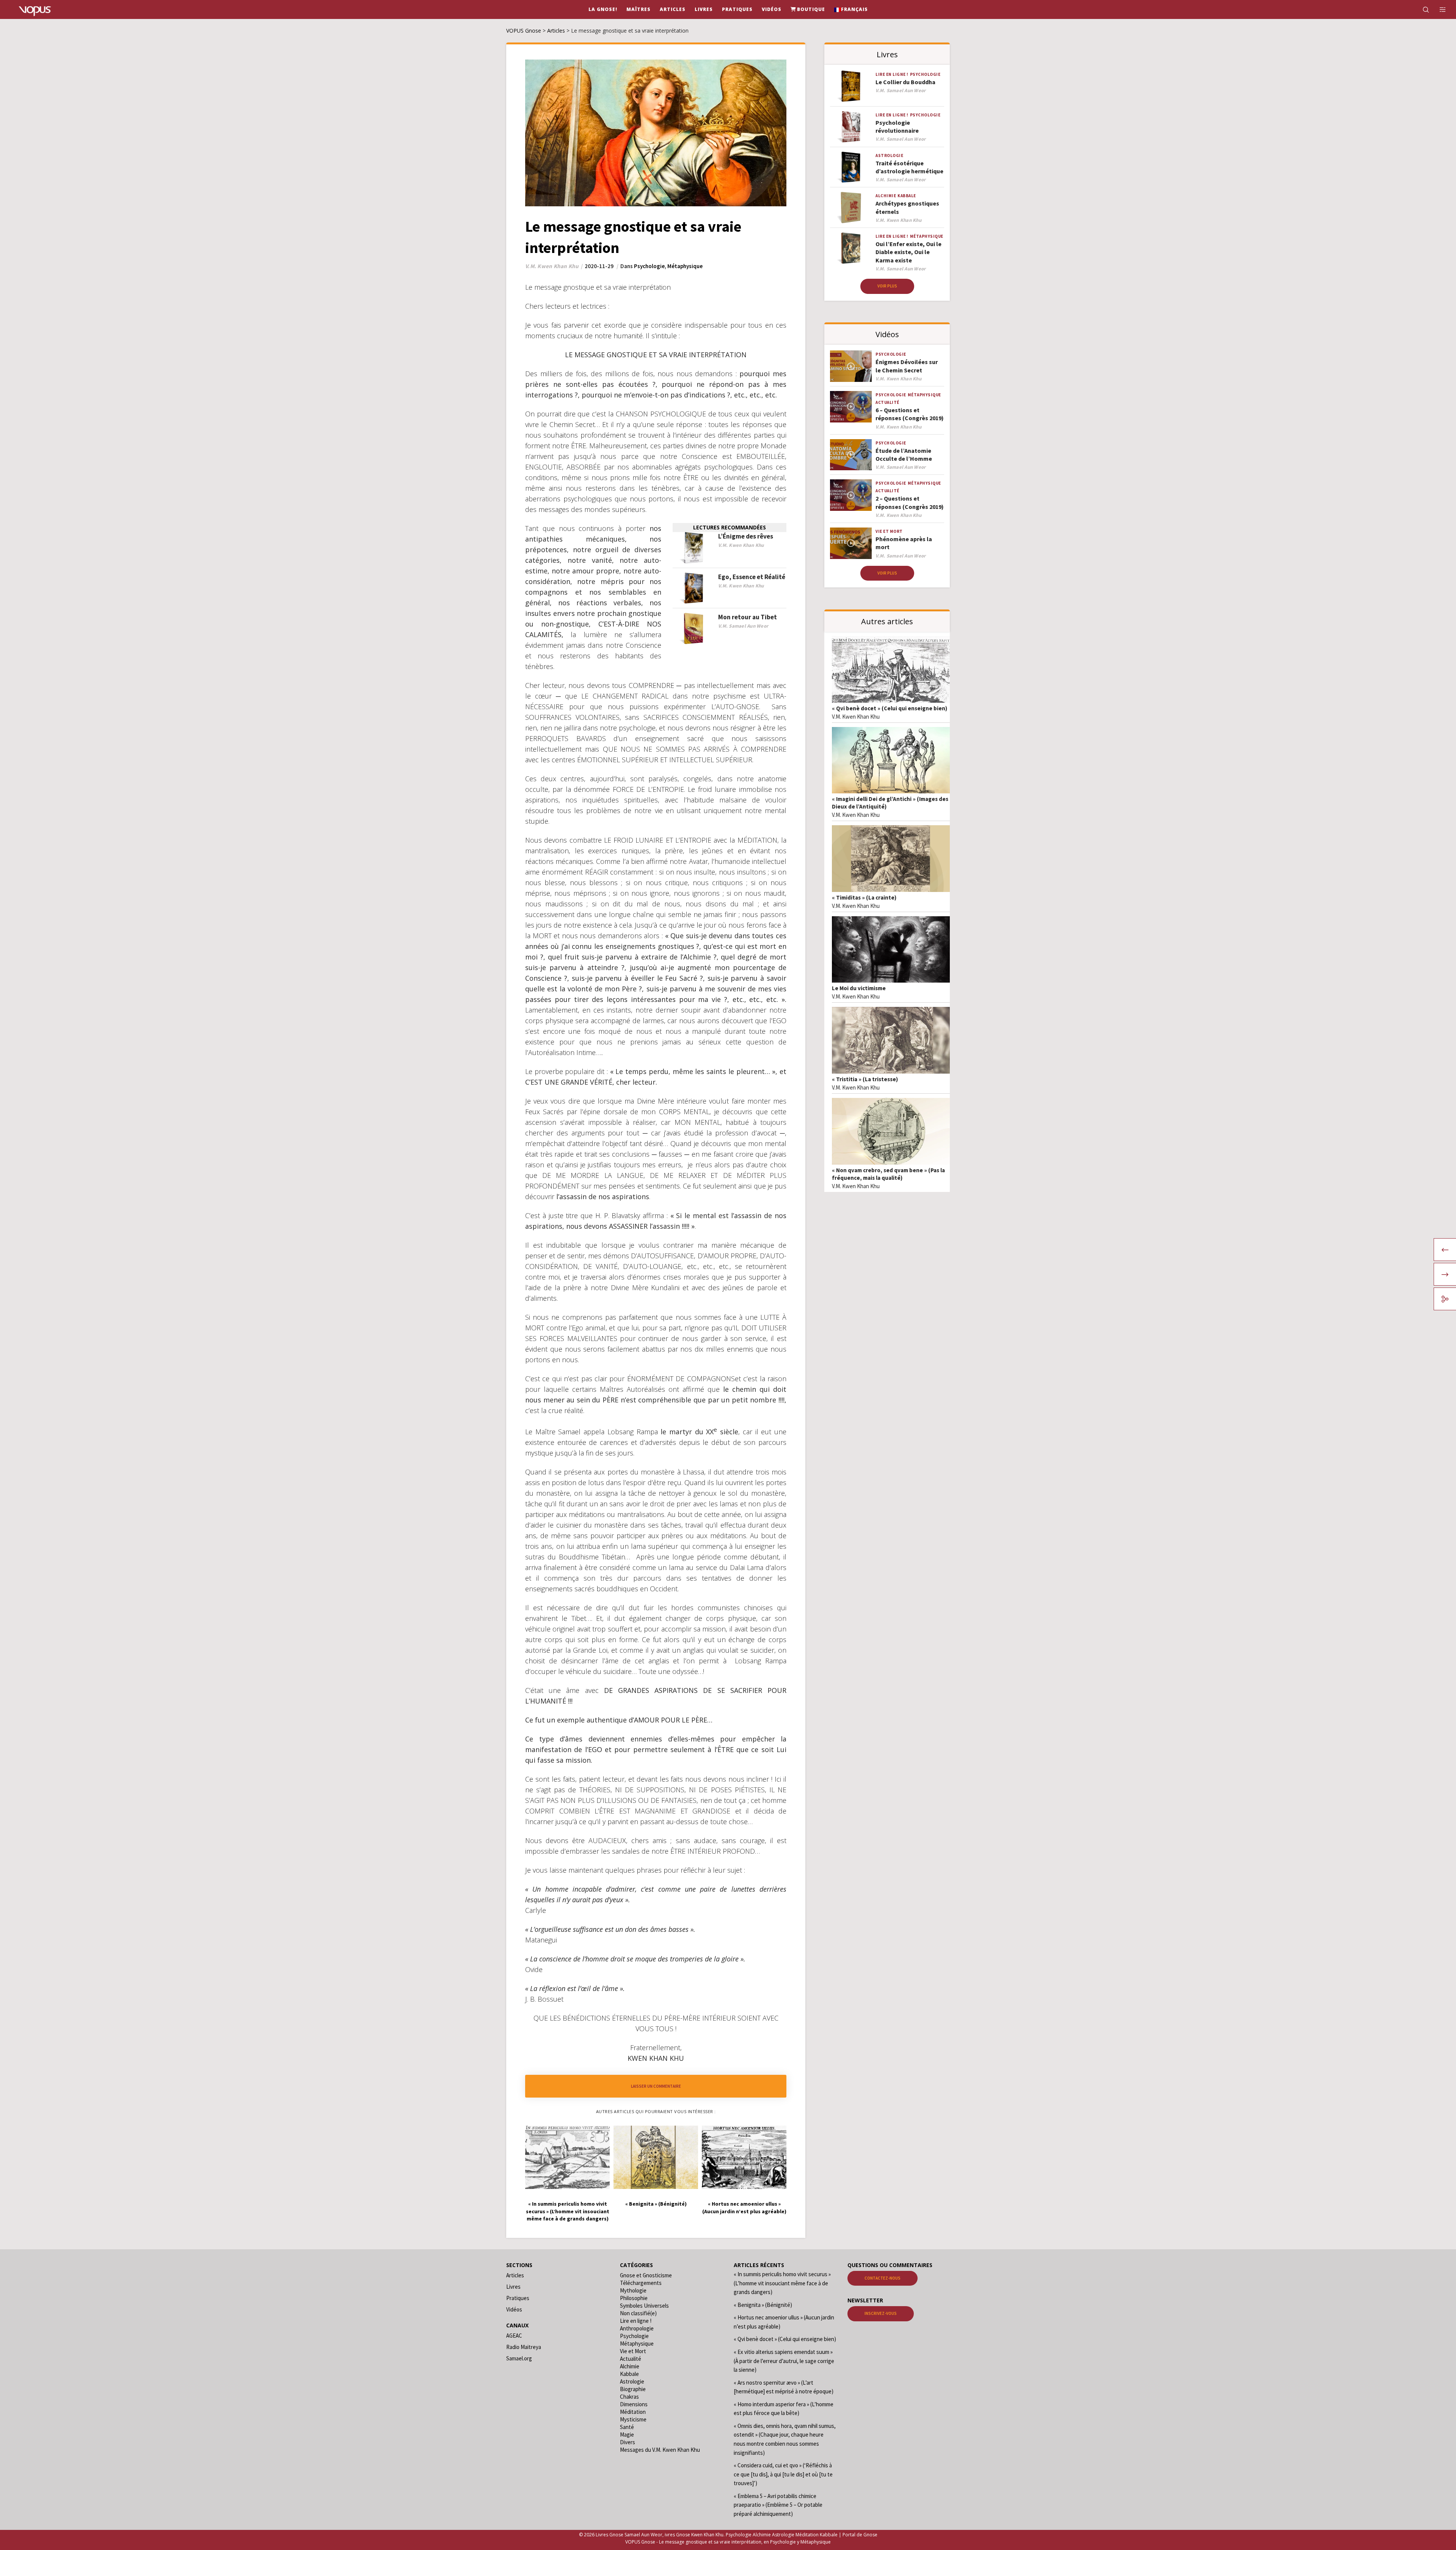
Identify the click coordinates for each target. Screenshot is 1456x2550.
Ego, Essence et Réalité (752, 577)
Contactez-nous (883, 2278)
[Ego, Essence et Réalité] (693, 588)
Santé (627, 2427)
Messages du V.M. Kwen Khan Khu (660, 2450)
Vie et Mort (889, 531)
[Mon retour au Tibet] (693, 629)
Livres (513, 2287)
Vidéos (514, 2309)
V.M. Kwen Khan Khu (856, 717)
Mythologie (633, 2290)
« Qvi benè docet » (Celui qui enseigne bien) (890, 708)
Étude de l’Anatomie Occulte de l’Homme (904, 455)
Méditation (633, 2412)
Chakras (629, 2397)
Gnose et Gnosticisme (646, 2275)
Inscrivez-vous (881, 2313)
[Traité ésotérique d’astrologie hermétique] (851, 167)
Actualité (887, 402)
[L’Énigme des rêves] (693, 548)
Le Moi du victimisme (859, 988)
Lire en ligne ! (892, 74)
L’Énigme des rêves (746, 536)
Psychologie (649, 266)
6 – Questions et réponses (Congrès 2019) (910, 414)
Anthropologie (637, 2328)
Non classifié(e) (638, 2313)
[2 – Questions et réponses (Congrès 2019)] (851, 495)
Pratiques (518, 2298)
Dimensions (634, 2404)
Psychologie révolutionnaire (897, 126)
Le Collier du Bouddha (905, 82)
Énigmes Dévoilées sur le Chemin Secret (907, 366)
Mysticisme (633, 2419)
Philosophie (634, 2298)
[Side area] (1438, 9)
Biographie (633, 2389)
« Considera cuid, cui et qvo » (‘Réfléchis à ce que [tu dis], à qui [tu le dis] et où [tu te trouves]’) (783, 2474)
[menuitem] (851, 9)
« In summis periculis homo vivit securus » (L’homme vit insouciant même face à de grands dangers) (782, 2283)
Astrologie (889, 155)
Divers (628, 2442)
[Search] (1421, 9)
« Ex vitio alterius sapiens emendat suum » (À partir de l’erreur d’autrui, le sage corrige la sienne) (784, 2361)
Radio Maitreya (524, 2347)
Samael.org (519, 2358)
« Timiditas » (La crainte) (864, 897)
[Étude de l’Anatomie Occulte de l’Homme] (851, 455)
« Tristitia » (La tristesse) (865, 1079)
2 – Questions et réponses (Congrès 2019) (910, 502)
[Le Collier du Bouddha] (851, 86)
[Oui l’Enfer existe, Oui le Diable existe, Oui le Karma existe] (851, 248)
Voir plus (887, 286)
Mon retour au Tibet (748, 617)
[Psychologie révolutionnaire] (851, 127)
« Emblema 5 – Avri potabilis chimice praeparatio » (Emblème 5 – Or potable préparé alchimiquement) (778, 2505)
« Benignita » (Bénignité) (763, 2304)
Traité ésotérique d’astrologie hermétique (909, 167)
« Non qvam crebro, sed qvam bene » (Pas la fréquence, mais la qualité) (888, 1174)
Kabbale (907, 196)
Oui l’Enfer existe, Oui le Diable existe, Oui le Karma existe (908, 252)
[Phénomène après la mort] (851, 543)
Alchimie (886, 196)
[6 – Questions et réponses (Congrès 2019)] (851, 407)
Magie (627, 2435)
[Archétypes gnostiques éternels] (851, 208)
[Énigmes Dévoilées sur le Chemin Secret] (851, 366)
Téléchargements (641, 2283)
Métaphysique (685, 266)
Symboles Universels (644, 2306)
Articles (515, 2275)
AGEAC (514, 2336)
